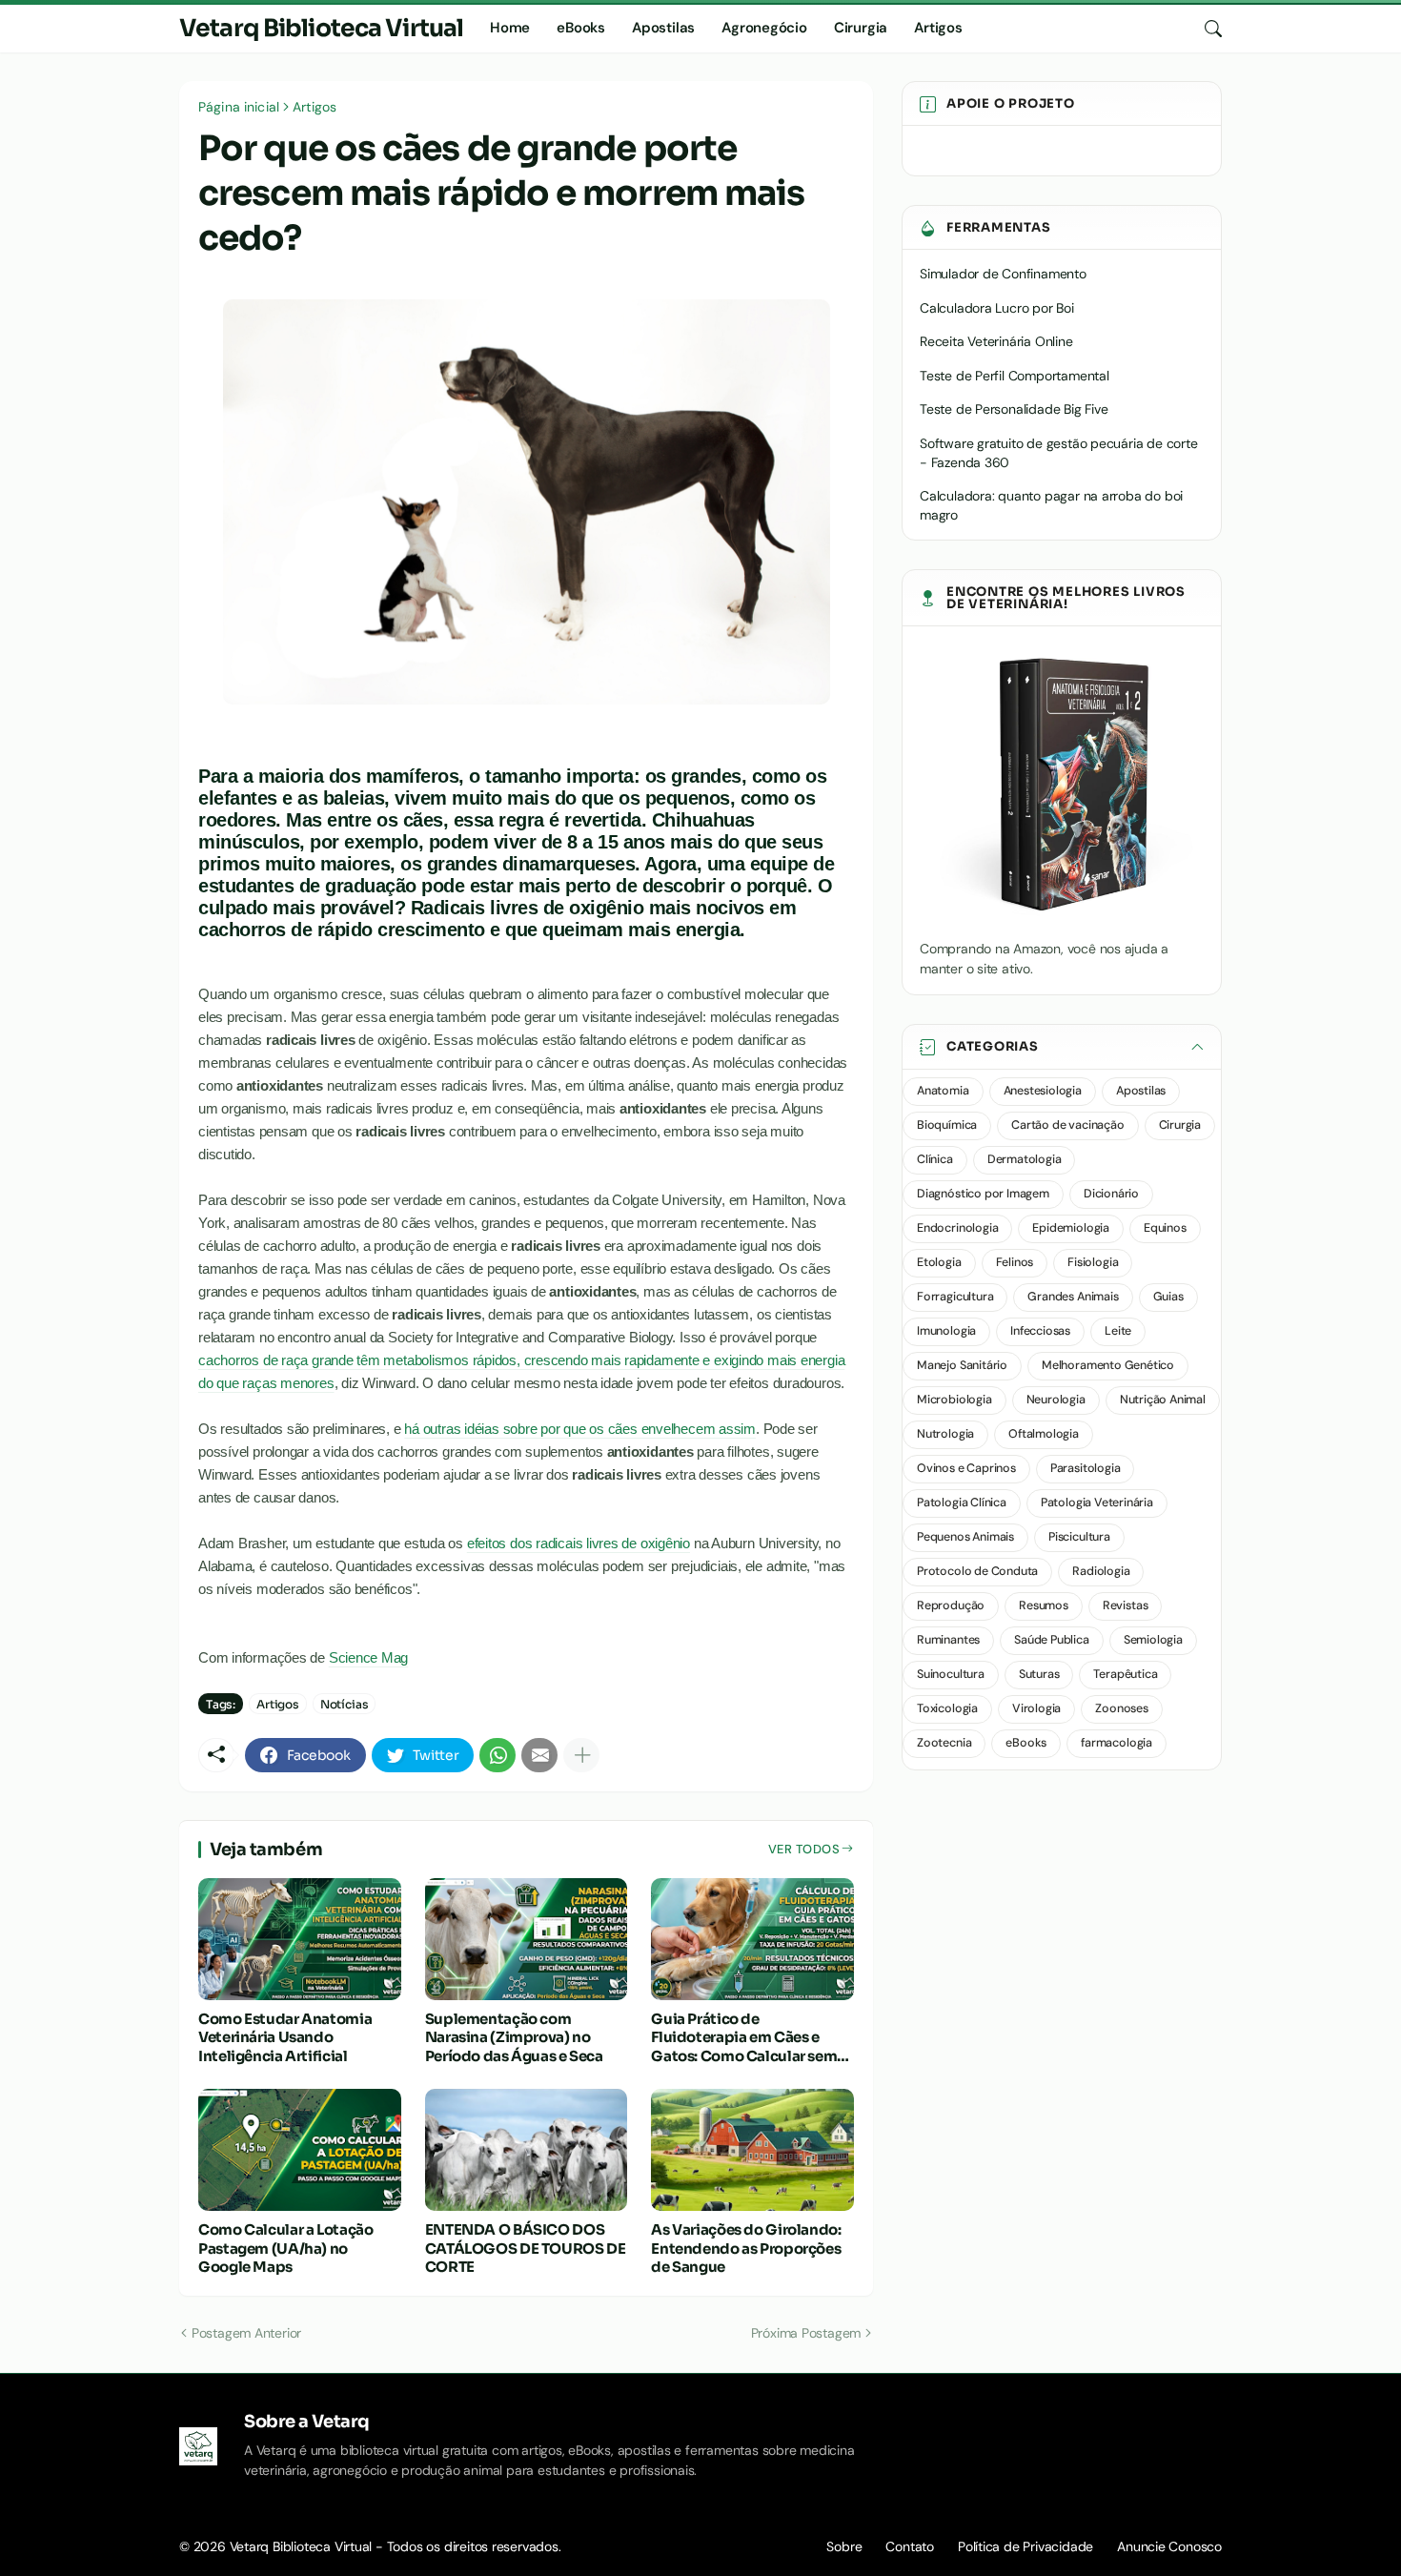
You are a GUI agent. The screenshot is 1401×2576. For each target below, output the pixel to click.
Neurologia (1056, 1400)
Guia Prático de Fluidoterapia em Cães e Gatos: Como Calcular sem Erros (744, 2038)
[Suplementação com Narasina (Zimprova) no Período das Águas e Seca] (527, 1939)
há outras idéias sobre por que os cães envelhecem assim (580, 1429)
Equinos (1165, 1228)
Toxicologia (947, 1708)
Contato (910, 2546)
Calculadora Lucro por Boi (997, 308)
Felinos (1015, 1262)
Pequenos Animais (965, 1537)
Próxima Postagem (806, 2333)
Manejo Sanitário (962, 1365)
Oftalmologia (1044, 1434)
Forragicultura (955, 1297)
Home (510, 28)
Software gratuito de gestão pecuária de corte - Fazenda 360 (1059, 453)
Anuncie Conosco (1169, 2546)
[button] (1062, 1047)
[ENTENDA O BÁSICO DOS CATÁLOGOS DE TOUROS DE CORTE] (527, 2150)
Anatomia (943, 1091)
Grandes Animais (1073, 1297)
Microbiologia (954, 1400)
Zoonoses (1122, 1708)
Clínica (935, 1159)
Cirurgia (861, 28)
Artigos (938, 28)
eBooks (581, 28)
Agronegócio (764, 28)
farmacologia (1117, 1743)
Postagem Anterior (246, 2333)
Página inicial (239, 107)
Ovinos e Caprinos (966, 1468)
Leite (1118, 1331)
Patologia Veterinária (1097, 1503)
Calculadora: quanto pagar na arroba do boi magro (1051, 505)
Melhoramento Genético (1108, 1365)
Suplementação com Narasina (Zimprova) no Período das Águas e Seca (514, 2037)
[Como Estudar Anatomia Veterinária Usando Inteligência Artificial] (300, 1939)
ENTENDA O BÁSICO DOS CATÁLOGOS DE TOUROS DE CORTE (526, 2248)
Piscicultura (1079, 1537)
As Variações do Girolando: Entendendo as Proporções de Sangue (746, 2248)
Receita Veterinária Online (996, 341)
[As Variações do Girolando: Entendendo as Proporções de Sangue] (752, 2150)
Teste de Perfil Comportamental (1015, 376)
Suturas (1039, 1674)
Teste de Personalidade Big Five (1014, 409)
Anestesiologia (1043, 1091)
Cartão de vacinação (1067, 1125)
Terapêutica (1125, 1674)
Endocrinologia (957, 1228)
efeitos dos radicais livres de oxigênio (579, 1543)
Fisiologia (1093, 1262)
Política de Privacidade (1025, 2546)
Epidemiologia (1071, 1228)
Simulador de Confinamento (1003, 274)
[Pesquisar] (1206, 29)
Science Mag (369, 1657)
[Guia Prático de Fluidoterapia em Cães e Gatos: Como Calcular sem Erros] (752, 1939)
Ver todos (804, 1849)
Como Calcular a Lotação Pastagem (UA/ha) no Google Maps (285, 2248)
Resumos (1044, 1605)
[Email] (539, 1755)
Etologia (939, 1262)
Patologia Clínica (962, 1503)
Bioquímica (947, 1125)
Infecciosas (1040, 1331)
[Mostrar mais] (581, 1755)
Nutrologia (945, 1434)
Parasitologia (1086, 1468)
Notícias (345, 1704)
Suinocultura (951, 1674)
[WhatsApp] (497, 1755)
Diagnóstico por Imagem (983, 1194)
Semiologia (1153, 1640)
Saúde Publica (1052, 1640)
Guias (1168, 1297)
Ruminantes (948, 1640)
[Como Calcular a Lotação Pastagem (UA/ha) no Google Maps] (300, 2150)
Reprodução (951, 1605)
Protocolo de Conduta (977, 1571)
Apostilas (663, 28)
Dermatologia (1025, 1159)
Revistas (1126, 1605)
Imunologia (946, 1331)
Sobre (844, 2546)
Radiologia (1101, 1571)
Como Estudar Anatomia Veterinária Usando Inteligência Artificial (285, 2037)
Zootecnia (944, 1743)
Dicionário (1111, 1194)
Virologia (1036, 1708)
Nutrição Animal (1163, 1400)
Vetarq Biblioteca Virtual (321, 28)
